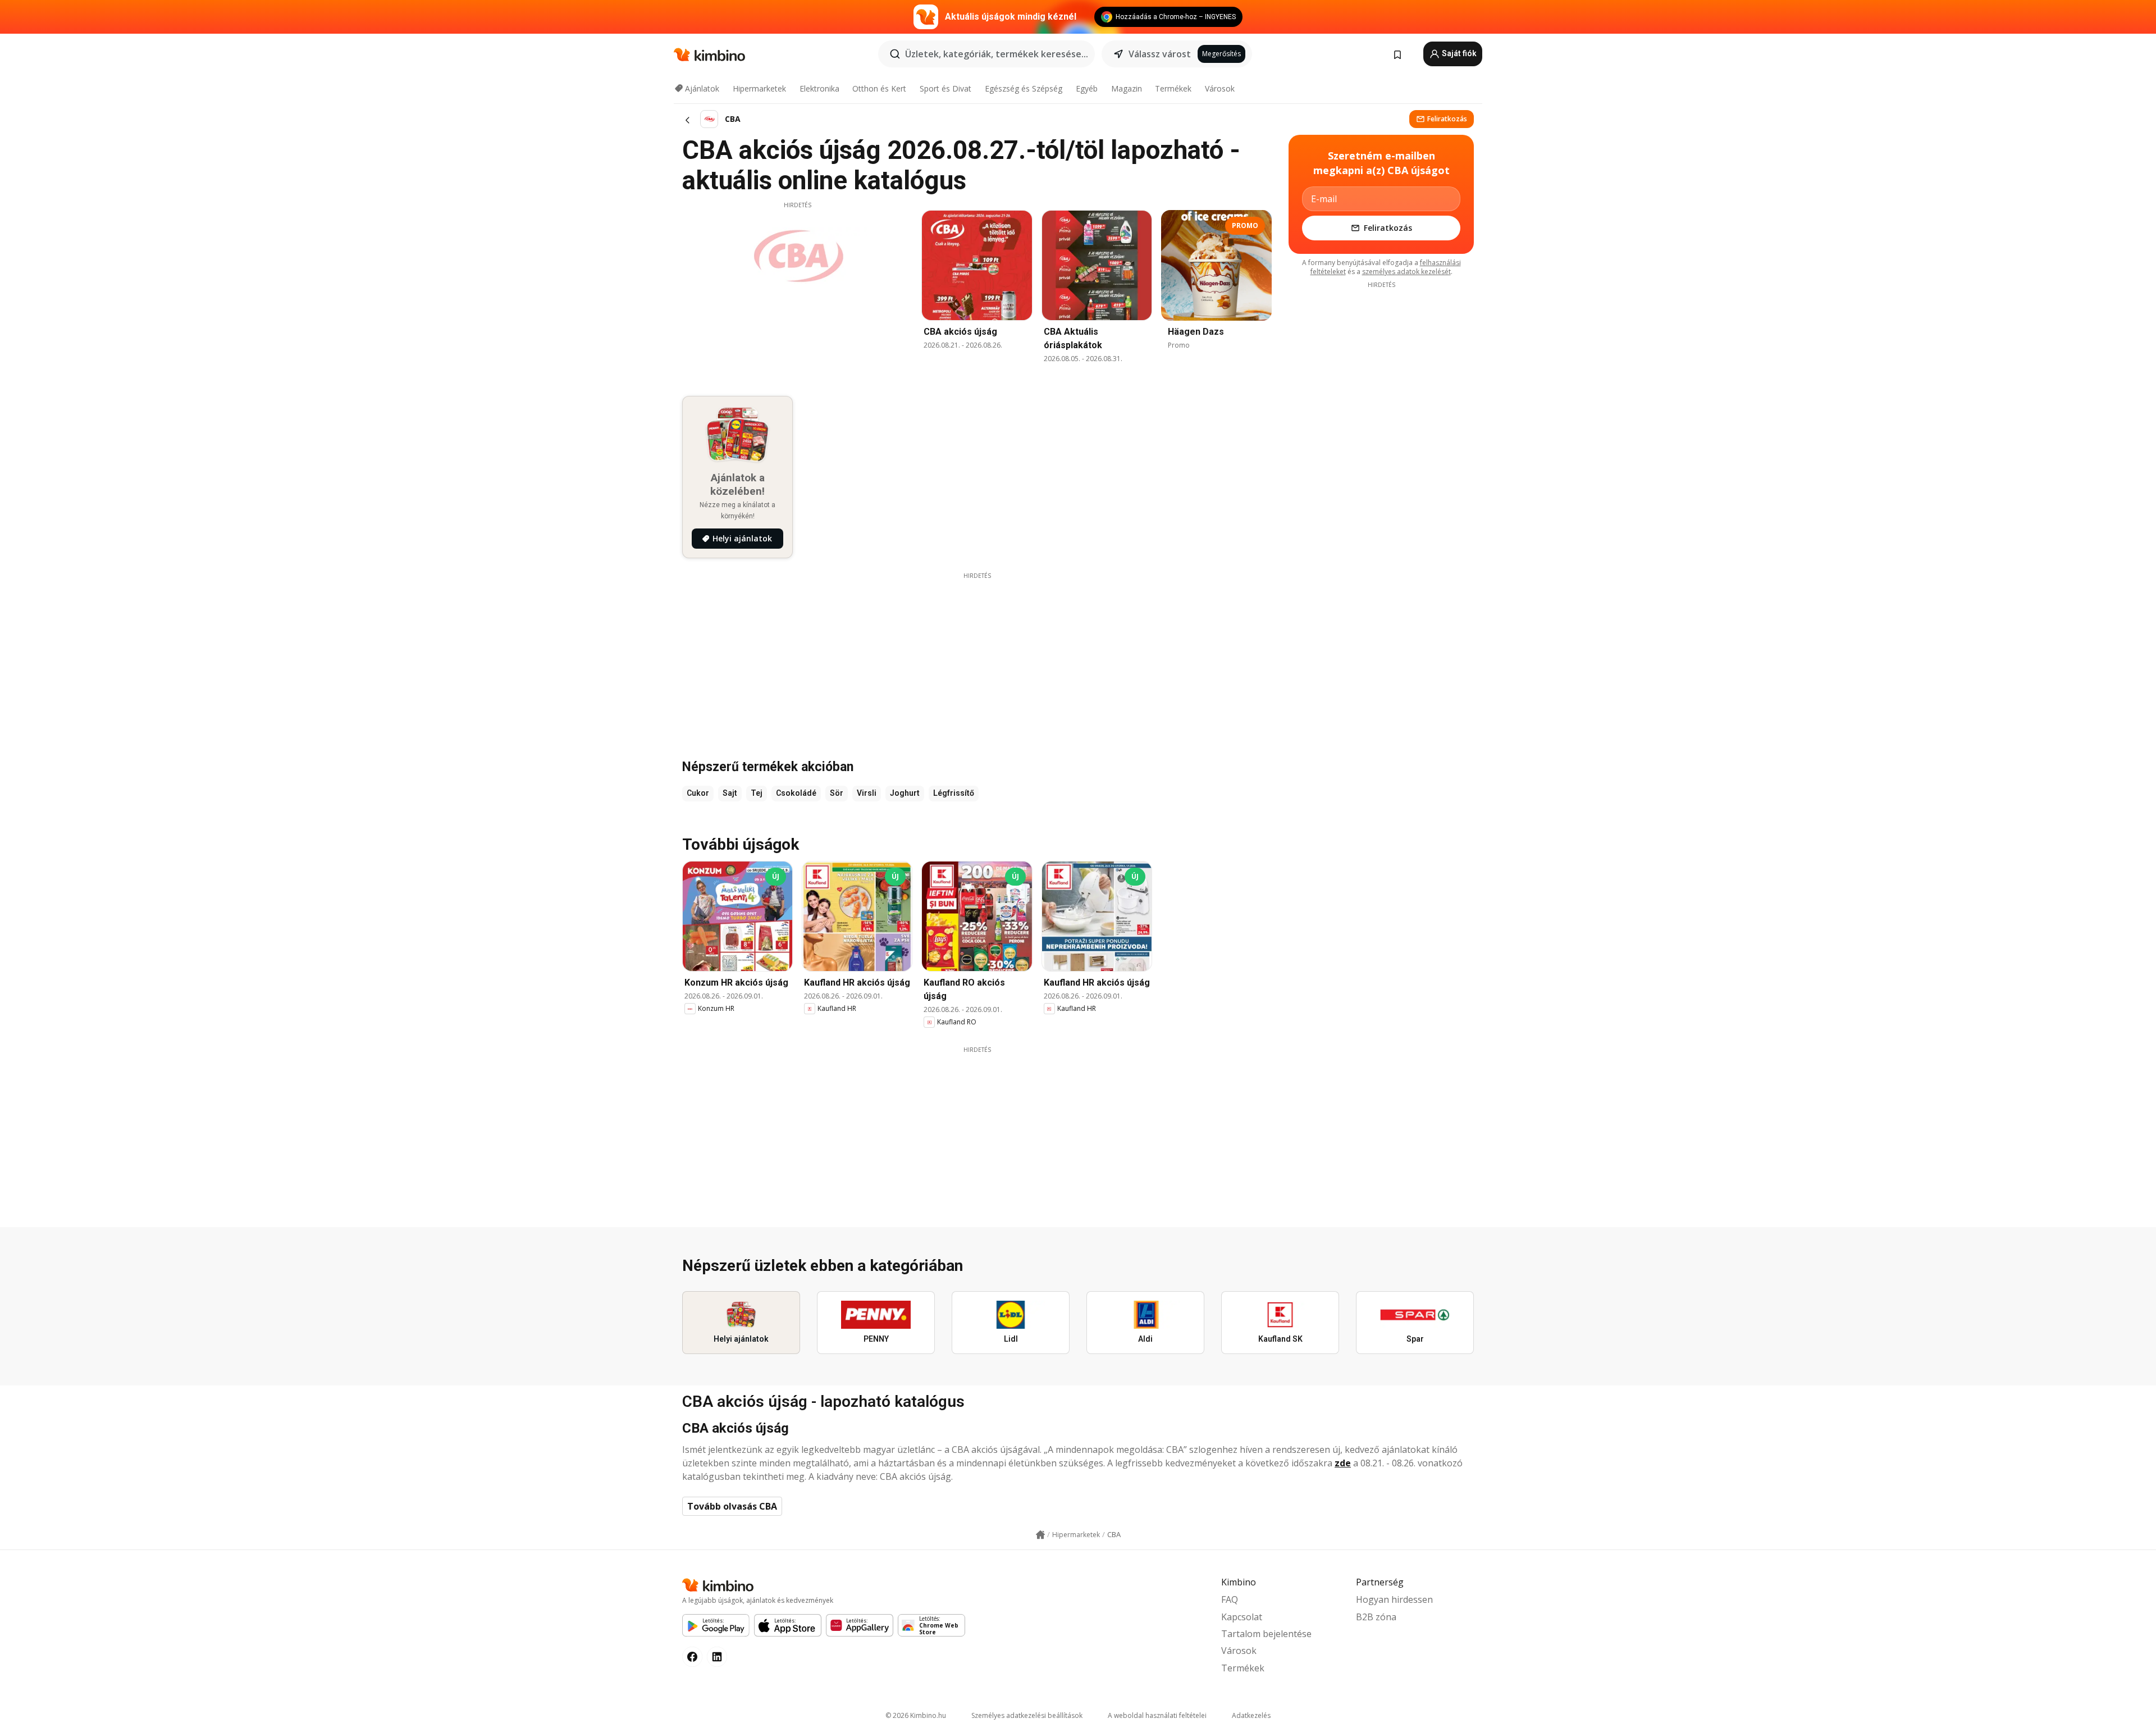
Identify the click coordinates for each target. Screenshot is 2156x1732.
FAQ (1230, 1599)
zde (1343, 1463)
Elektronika (819, 88)
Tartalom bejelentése (1266, 1634)
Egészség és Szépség (1024, 88)
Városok (1220, 88)
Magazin (1127, 88)
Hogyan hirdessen (1394, 1599)
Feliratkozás (1447, 119)
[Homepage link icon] (1040, 1535)
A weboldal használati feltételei (1157, 1715)
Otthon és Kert (879, 88)
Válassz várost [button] (1160, 54)
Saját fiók (1458, 53)
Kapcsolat (1242, 1617)
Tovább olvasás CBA (732, 1506)
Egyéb (1087, 88)
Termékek (1173, 88)
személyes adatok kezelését (1406, 272)
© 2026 (916, 1715)
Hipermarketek (759, 88)
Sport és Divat (945, 88)
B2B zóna (1376, 1617)
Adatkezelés (1251, 1715)
